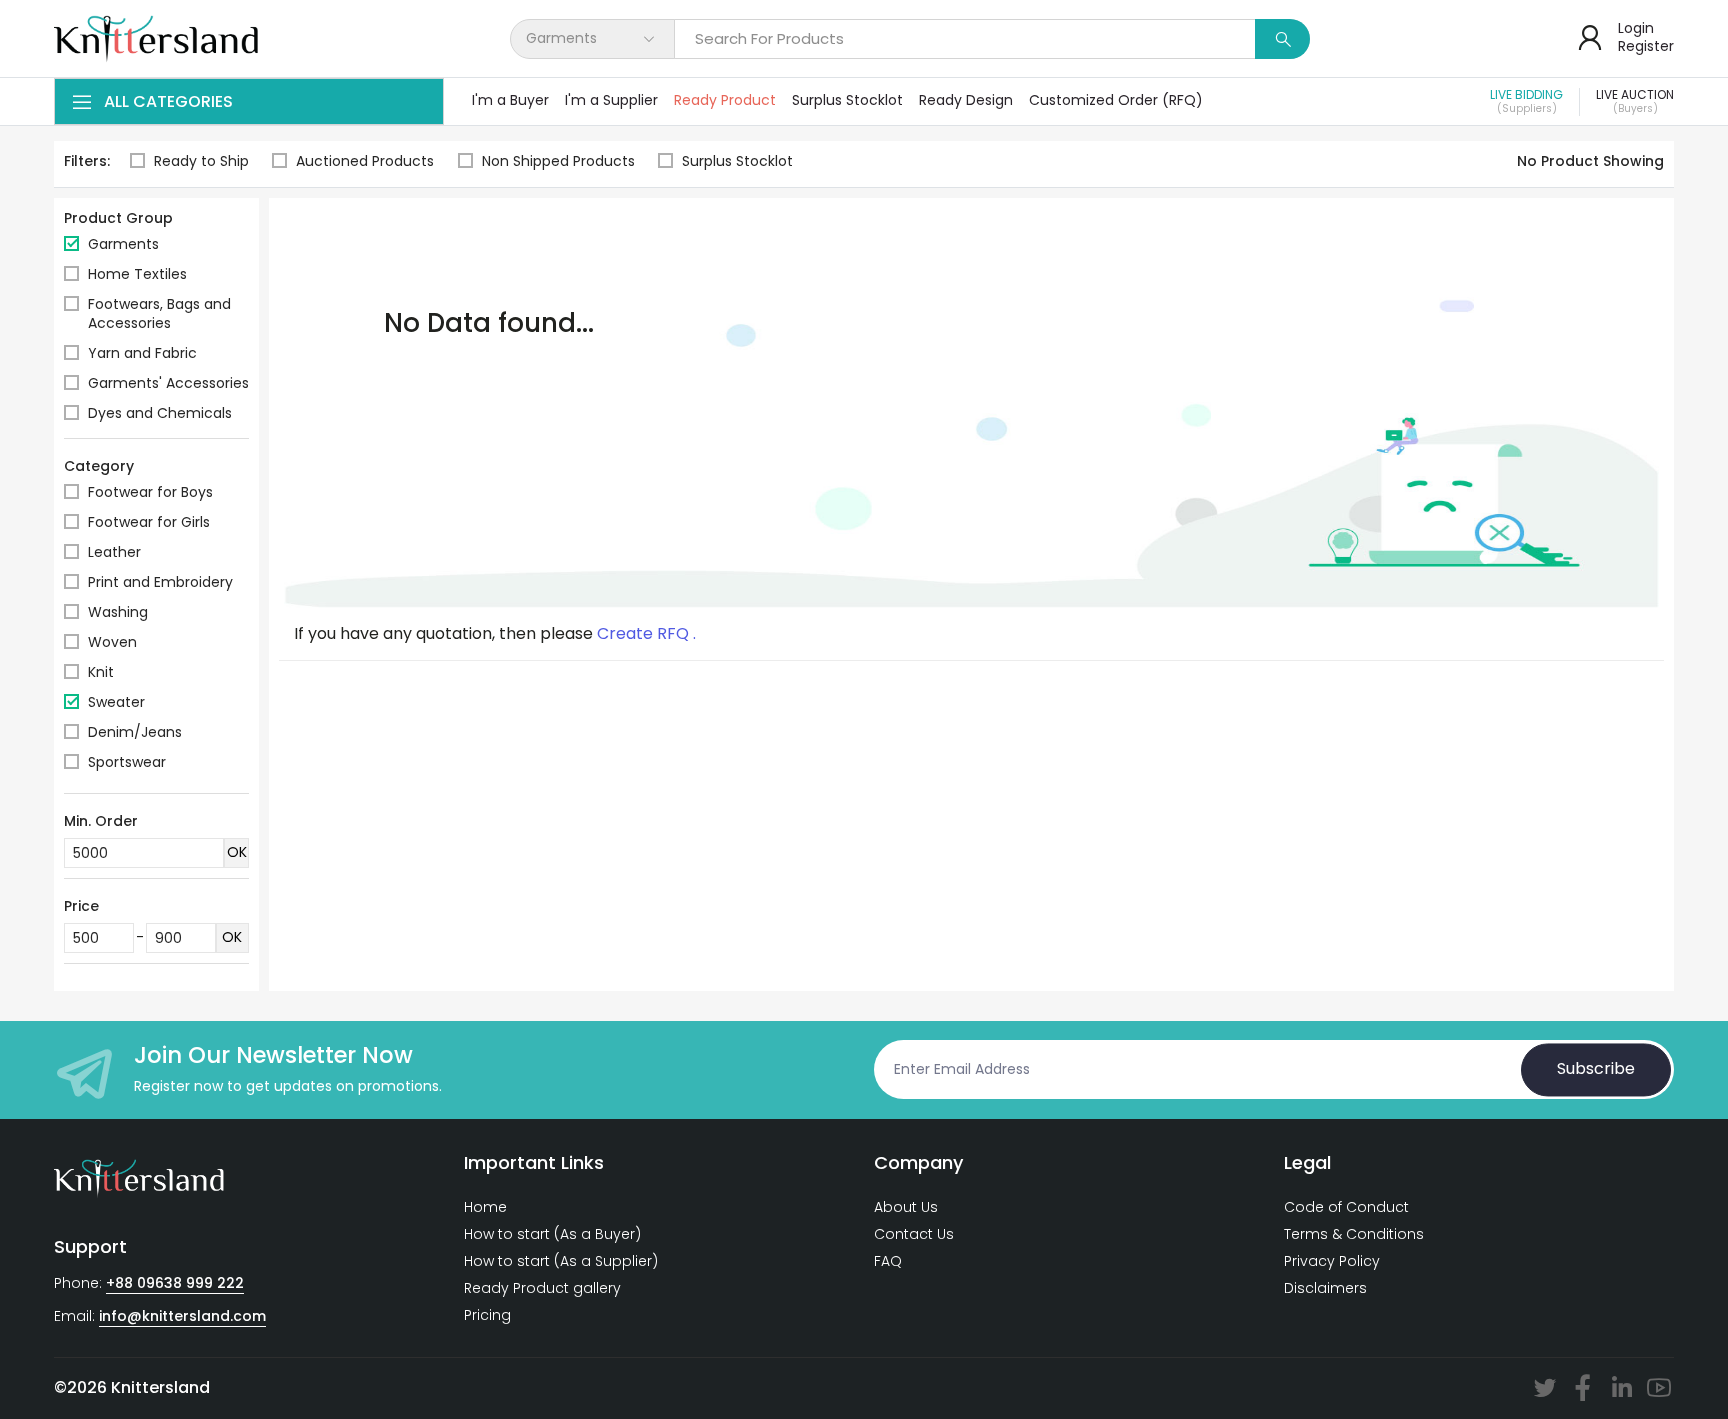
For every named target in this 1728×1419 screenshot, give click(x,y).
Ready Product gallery (542, 1288)
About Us (906, 1207)
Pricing (487, 1315)
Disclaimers (1325, 1288)
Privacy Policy (1332, 1261)
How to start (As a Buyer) (552, 1234)
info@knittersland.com (182, 1316)
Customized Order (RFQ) (1116, 100)
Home (485, 1207)
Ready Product (725, 100)
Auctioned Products (365, 161)
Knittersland (160, 1387)
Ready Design (966, 100)
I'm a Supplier (611, 100)
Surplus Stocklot (847, 100)
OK (237, 852)
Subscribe (1596, 1069)
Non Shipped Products (558, 161)
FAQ (888, 1261)
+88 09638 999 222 (175, 1283)
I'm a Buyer (510, 100)
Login (1636, 28)
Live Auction (1635, 102)
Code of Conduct (1346, 1207)
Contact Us (914, 1234)
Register (1646, 46)
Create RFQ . (646, 634)
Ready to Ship (201, 161)
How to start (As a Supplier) (561, 1261)
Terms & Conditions (1354, 1234)
